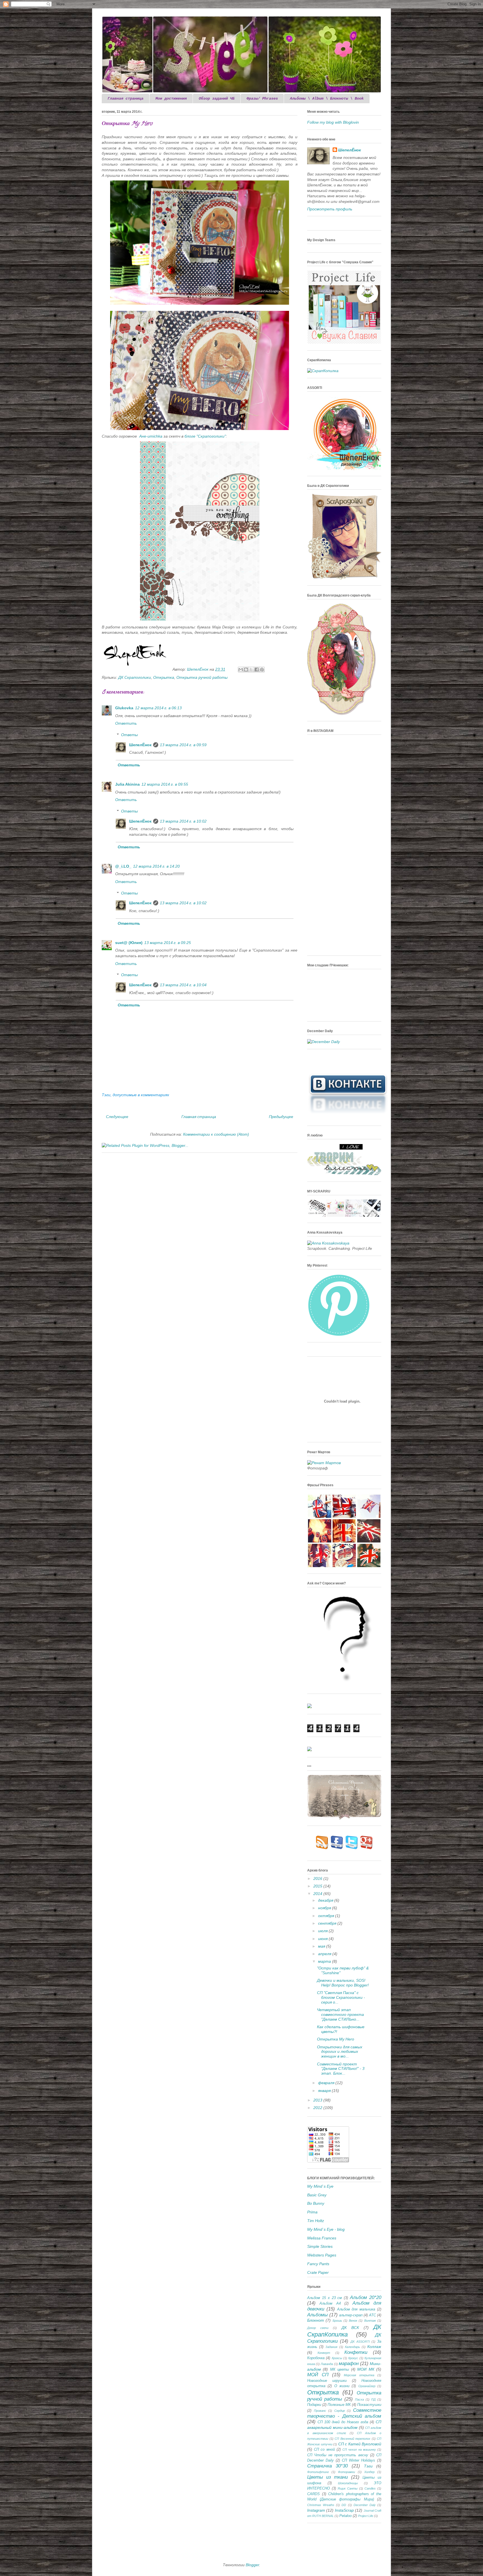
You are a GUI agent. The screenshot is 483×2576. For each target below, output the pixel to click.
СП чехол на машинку (359, 2450)
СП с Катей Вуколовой (360, 2444)
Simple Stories (320, 2246)
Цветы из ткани (327, 2477)
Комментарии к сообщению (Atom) (216, 1134)
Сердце (340, 2411)
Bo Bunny (316, 2203)
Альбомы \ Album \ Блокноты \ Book (327, 98)
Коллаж (374, 2347)
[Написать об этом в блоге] (246, 670)
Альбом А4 (330, 2303)
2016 (318, 1878)
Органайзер (367, 2386)
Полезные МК (339, 2405)
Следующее (117, 1117)
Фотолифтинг (318, 2472)
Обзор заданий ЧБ (217, 98)
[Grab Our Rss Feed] (322, 1848)
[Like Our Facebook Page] (337, 1848)
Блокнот (316, 2320)
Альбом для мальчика (356, 2309)
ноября (325, 1908)
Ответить (126, 723)
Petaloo (345, 2516)
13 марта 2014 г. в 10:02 (183, 821)
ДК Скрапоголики (135, 677)
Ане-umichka (151, 436)
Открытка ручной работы (202, 677)
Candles (370, 2488)
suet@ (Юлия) (129, 943)
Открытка (164, 677)
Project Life (366, 2516)
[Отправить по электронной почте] (241, 670)
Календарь (352, 2347)
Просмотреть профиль (330, 209)
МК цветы (340, 2370)
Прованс (320, 2411)
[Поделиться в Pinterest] (262, 670)
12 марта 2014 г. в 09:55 (165, 784)
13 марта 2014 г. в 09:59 (183, 745)
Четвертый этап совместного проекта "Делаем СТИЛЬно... (340, 2014)
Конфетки (356, 2352)
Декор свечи (318, 2328)
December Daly (365, 2505)
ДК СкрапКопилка (344, 2331)
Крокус (353, 2358)
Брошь (337, 2321)
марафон (349, 2364)
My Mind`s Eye (320, 2186)
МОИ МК (366, 2369)
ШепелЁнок (198, 669)
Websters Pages (322, 2255)
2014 (318, 1894)
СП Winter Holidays (358, 2460)
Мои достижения (171, 98)
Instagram (316, 2510)
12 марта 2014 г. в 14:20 (156, 866)
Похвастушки (369, 2405)
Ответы (129, 735)
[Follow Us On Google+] (367, 1848)
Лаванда (327, 2364)
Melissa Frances (322, 2238)
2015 (318, 1886)
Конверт (324, 2353)
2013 (318, 2100)
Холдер (369, 2472)
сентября (328, 1923)
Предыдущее (281, 1117)
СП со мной (324, 2450)
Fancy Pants (318, 2264)
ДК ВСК (350, 2328)
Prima (312, 2212)
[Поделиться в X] (251, 670)
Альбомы (318, 2315)
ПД (373, 2399)
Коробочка (316, 2358)
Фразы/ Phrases (262, 98)
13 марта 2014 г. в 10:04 (183, 985)
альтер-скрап (351, 2315)
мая (322, 1946)
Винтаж (370, 2321)
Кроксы (337, 2358)
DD (344, 2505)
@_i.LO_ (123, 866)
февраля (327, 2083)
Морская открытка (359, 2375)
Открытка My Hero (336, 2039)
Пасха (359, 2399)
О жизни (342, 2386)
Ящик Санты (348, 2488)
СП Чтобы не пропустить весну (338, 2455)
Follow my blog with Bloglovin (333, 122)
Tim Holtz (316, 2221)
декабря (326, 1900)
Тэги (368, 2466)
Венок (353, 2321)
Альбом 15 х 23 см (325, 2298)
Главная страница (126, 98)
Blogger (252, 2565)
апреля (325, 1954)
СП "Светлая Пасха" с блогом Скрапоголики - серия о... (341, 1997)
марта (325, 1961)
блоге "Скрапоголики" (205, 436)
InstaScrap (344, 2510)
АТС (372, 2315)
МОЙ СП (318, 2375)
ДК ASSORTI (360, 2342)
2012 (318, 2108)
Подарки (314, 2405)
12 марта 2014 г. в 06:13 (158, 708)
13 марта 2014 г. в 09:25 (168, 943)
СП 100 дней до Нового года (343, 2422)
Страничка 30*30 (327, 2466)
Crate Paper (318, 2272)
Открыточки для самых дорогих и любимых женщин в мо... (340, 2052)
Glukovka (124, 708)
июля (323, 1931)
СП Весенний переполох (352, 2439)
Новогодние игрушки (327, 2381)
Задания (331, 2347)
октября (327, 1916)
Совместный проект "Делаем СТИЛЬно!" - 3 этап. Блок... (341, 2069)
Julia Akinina (127, 784)
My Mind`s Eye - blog (326, 2229)
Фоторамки (346, 2472)
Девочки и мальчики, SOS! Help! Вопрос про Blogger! (343, 1983)
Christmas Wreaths (321, 2505)
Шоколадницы (348, 2483)
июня (323, 1939)
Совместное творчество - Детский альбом (344, 2413)
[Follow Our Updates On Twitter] (352, 1848)
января (325, 2091)
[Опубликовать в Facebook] (257, 670)
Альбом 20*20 (366, 2297)
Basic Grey (317, 2195)
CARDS (313, 2494)
